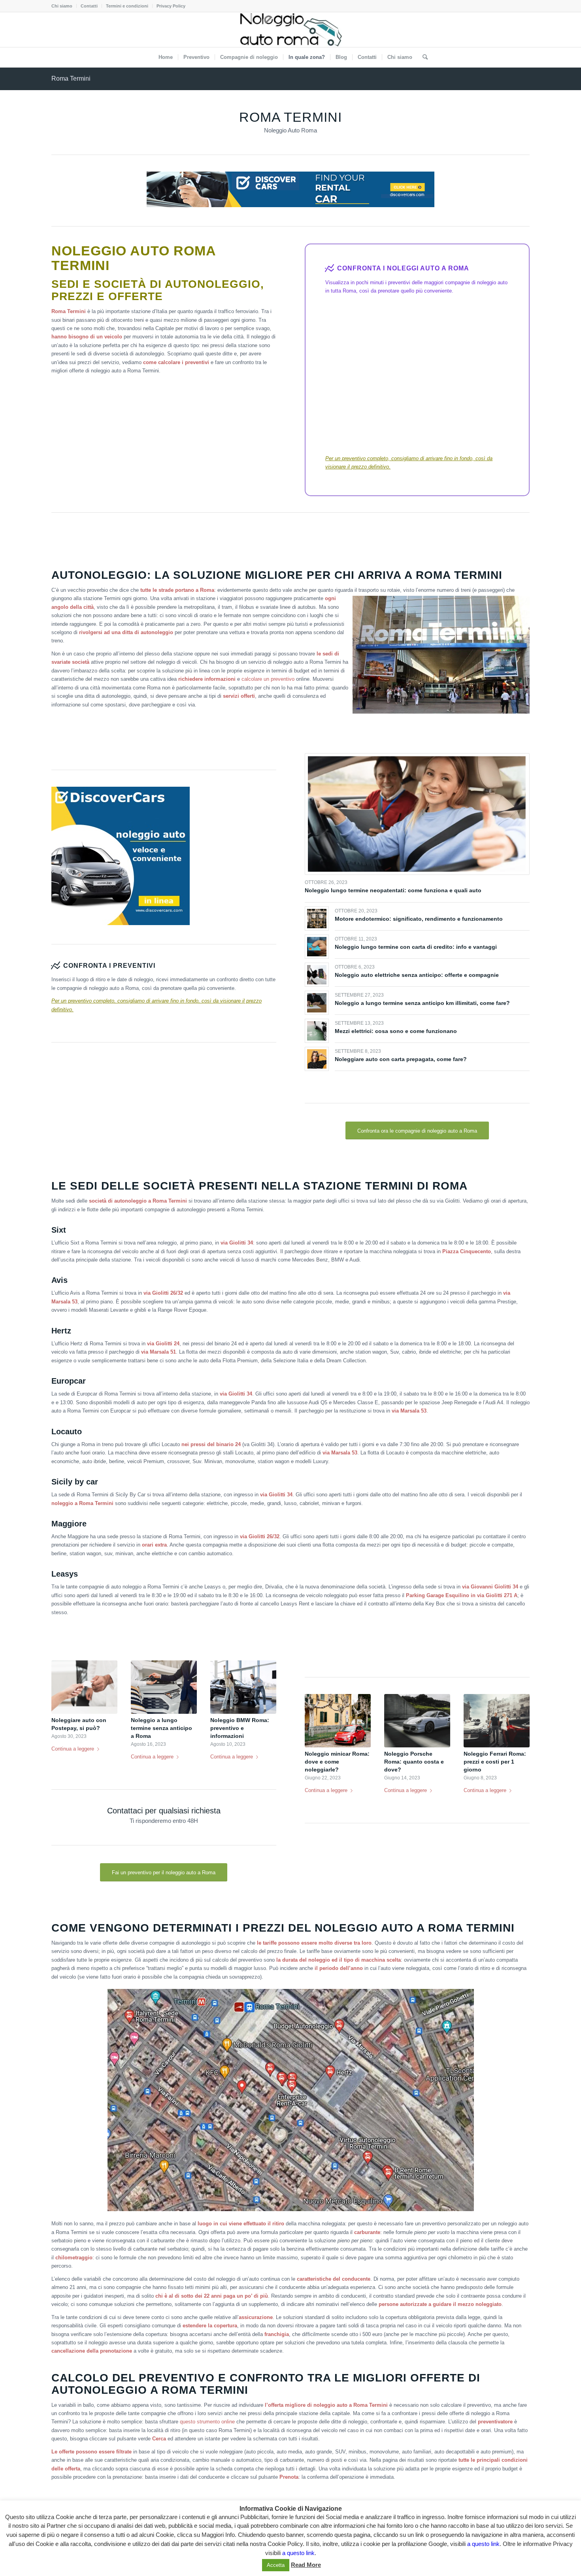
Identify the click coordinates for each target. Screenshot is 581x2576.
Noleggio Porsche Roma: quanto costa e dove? (414, 1762)
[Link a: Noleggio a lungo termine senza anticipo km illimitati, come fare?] (317, 1003)
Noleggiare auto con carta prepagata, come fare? (401, 1059)
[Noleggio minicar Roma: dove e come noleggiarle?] (338, 1721)
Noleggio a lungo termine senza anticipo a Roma (161, 1728)
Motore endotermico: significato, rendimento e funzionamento (419, 919)
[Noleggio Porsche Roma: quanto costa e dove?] (417, 1721)
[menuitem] (64, 6)
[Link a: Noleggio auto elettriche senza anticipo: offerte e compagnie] (317, 975)
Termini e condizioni (127, 6)
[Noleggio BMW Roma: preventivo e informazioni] (243, 1687)
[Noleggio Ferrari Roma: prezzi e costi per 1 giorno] (497, 1721)
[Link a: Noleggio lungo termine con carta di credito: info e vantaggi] (317, 947)
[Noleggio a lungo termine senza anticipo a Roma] (164, 1687)
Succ (264, 1699)
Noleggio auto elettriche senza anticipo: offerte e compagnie (417, 975)
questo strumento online (207, 2422)
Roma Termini (71, 78)
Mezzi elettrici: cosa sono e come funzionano (396, 1031)
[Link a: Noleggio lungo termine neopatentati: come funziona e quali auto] (417, 814)
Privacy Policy (171, 6)
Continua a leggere (73, 1749)
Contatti (89, 6)
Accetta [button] (276, 2565)
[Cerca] (423, 57)
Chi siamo (62, 6)
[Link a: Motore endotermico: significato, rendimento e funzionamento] (317, 919)
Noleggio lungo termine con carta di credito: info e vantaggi (416, 947)
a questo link (483, 2544)
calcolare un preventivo (268, 679)
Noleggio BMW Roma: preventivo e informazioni (240, 1728)
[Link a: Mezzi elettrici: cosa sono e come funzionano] (317, 1031)
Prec (63, 1699)
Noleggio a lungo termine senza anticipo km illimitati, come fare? (422, 1003)
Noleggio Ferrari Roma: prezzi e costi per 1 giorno (495, 1762)
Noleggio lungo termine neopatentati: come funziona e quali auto (393, 890)
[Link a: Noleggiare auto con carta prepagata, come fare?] (317, 1059)
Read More (306, 2565)
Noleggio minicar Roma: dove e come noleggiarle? (337, 1762)
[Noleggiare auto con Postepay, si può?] (84, 1687)
